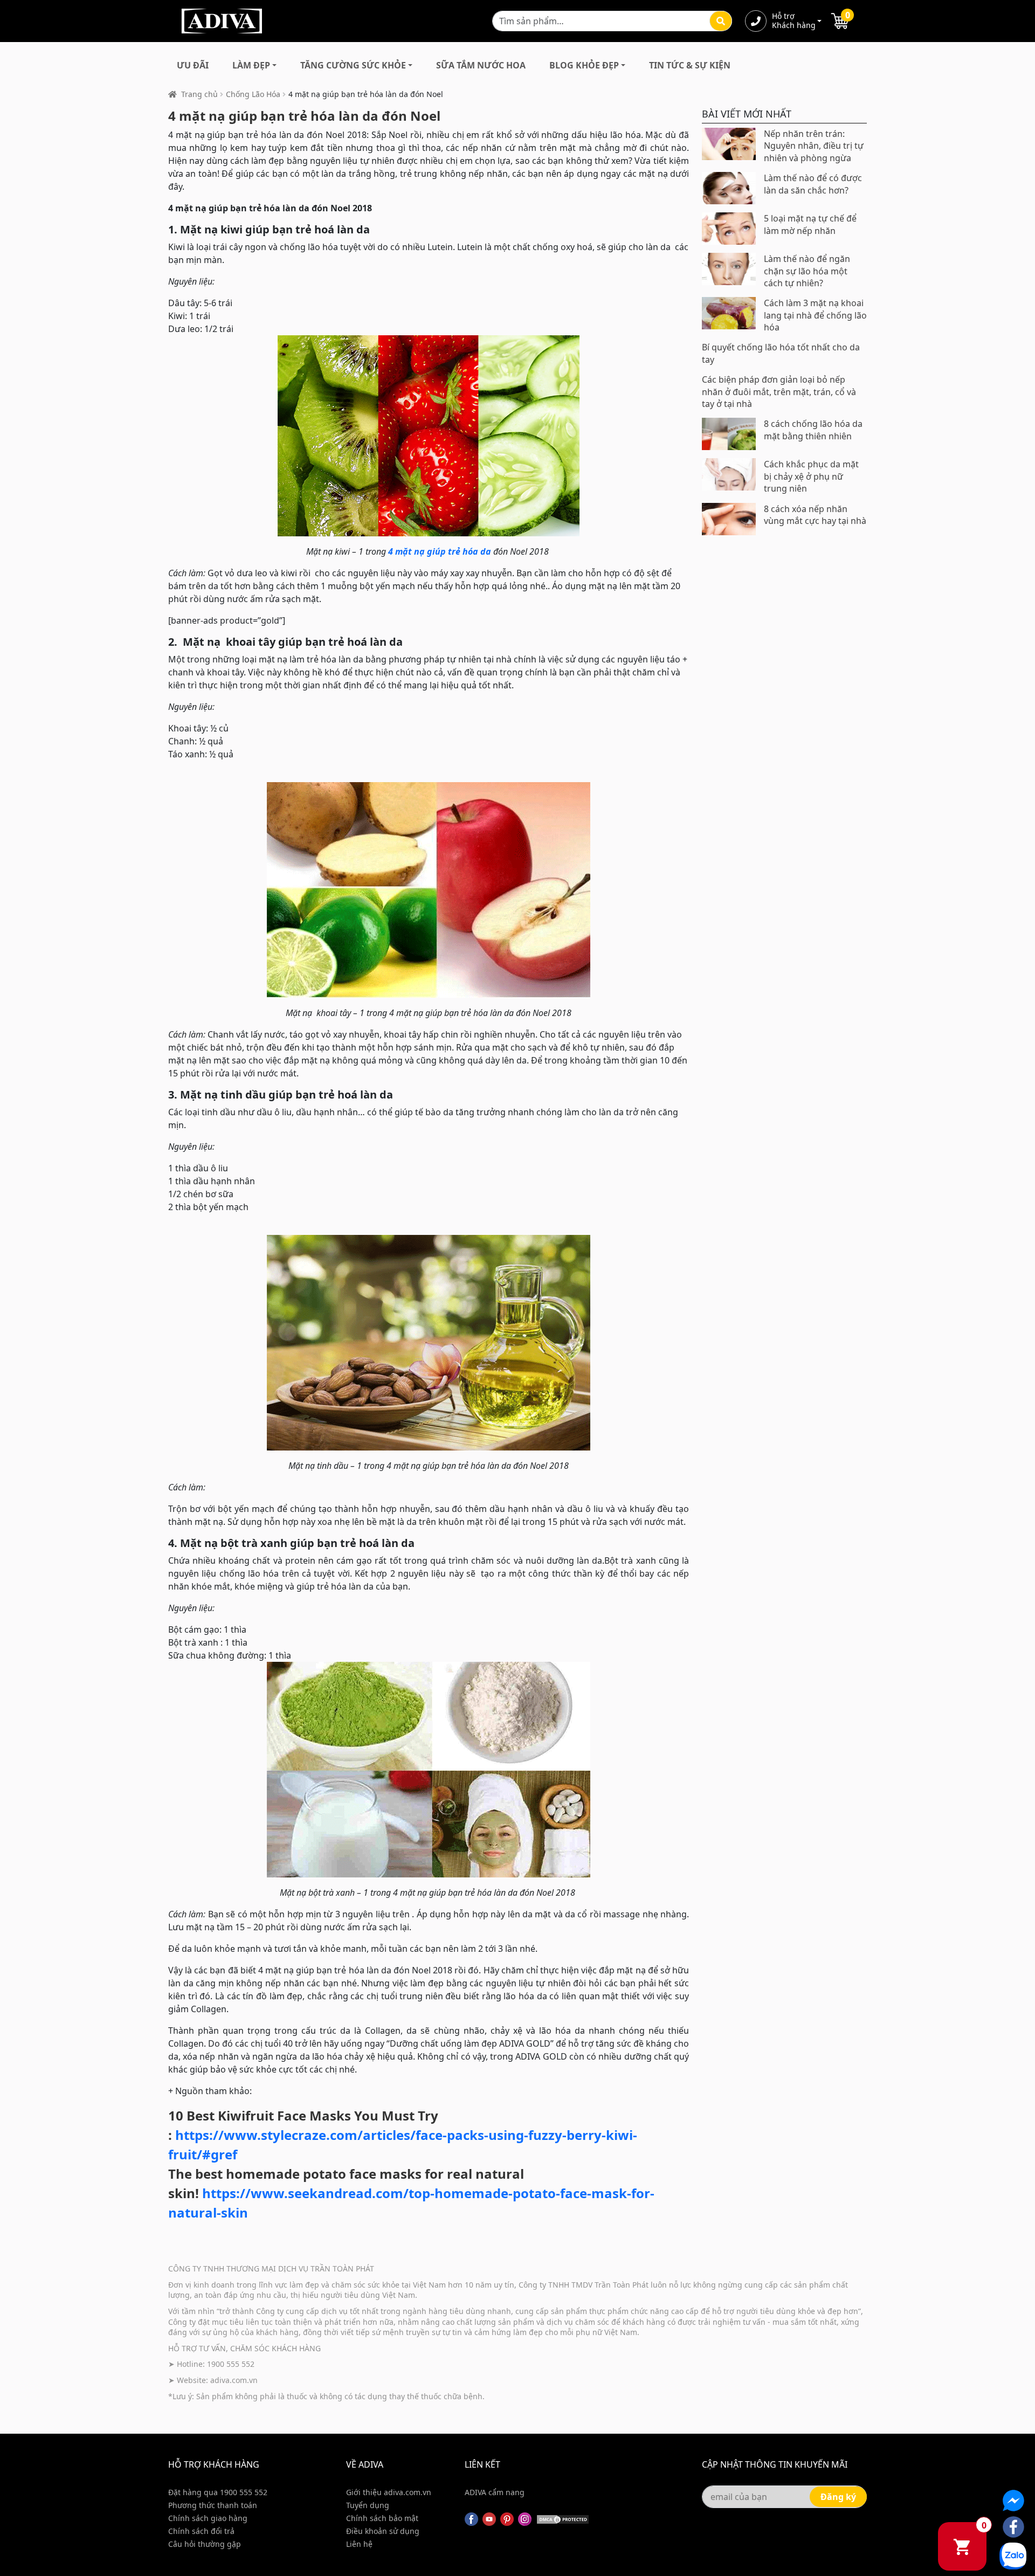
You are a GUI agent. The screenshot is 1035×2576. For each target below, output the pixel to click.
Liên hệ (359, 2544)
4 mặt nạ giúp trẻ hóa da (440, 551)
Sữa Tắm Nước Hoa (481, 65)
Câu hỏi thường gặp (205, 2544)
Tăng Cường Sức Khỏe (353, 65)
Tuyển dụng (368, 2505)
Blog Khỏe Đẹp (584, 65)
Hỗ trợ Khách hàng (793, 21)
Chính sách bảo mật (382, 2518)
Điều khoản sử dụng (383, 2531)
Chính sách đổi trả (201, 2531)
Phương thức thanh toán (213, 2505)
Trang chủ (199, 94)
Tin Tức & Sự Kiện (690, 65)
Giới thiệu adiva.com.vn (389, 2492)
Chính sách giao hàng (208, 2518)
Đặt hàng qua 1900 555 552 (218, 2492)
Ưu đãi (193, 65)
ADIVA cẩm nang (495, 2492)
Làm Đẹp (251, 65)
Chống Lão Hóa (253, 94)
